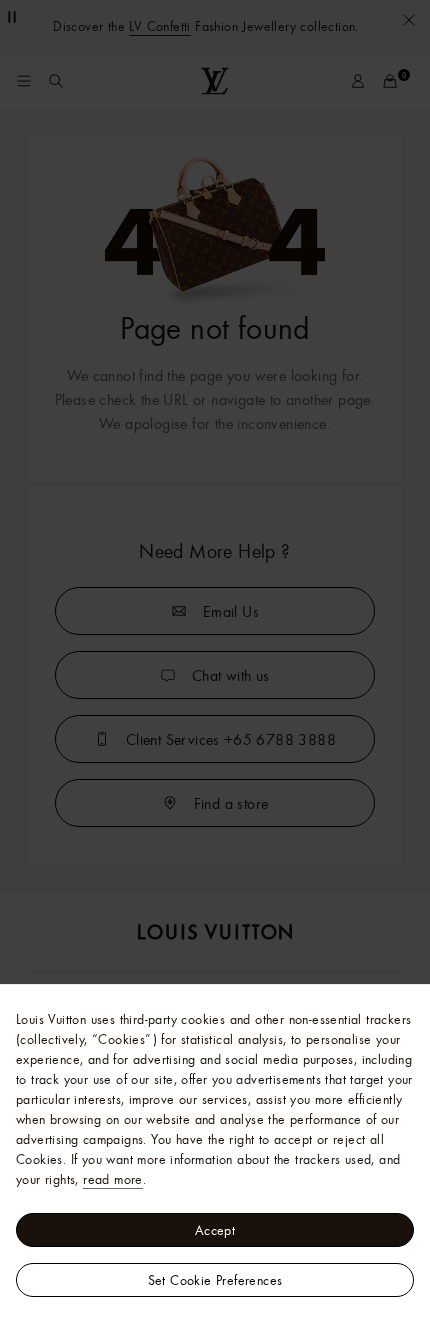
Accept (215, 1230)
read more (113, 1179)
